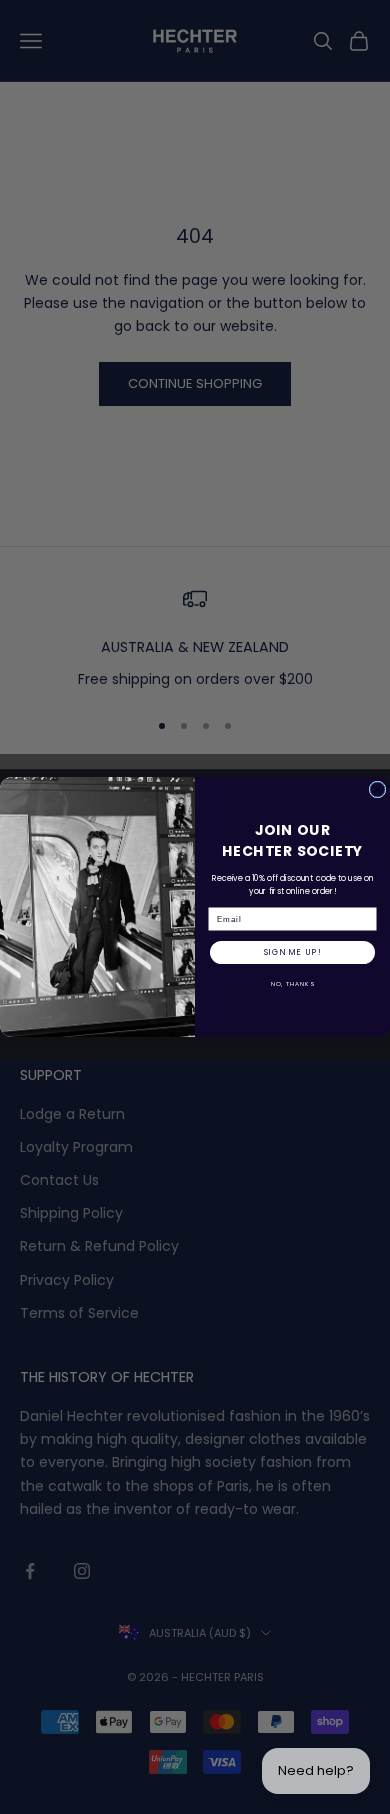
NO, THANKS (293, 984)
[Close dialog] (377, 789)
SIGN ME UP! (293, 953)
